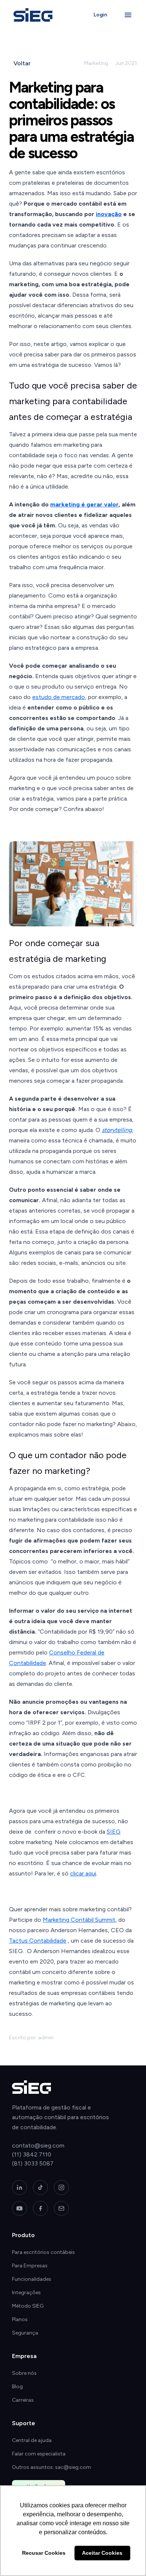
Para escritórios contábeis (43, 2252)
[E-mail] (61, 2208)
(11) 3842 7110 (32, 2154)
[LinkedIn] (19, 2187)
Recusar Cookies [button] (44, 2553)
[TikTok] (40, 2187)
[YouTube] (19, 2208)
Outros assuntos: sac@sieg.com (51, 2467)
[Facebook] (40, 2208)
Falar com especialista (39, 2454)
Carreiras (23, 2400)
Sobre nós (24, 2373)
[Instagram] (61, 2187)
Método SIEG (28, 2306)
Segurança (25, 2333)
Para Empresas (30, 2266)
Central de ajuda (32, 2440)
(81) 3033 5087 (33, 2163)
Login (100, 15)
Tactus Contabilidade (38, 1941)
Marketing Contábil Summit (79, 1920)
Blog (17, 2387)
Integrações (26, 2293)
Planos (20, 2319)
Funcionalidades (32, 2279)
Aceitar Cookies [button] (102, 2553)
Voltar (22, 63)
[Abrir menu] (128, 15)
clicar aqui (83, 1873)
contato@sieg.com (38, 2145)
